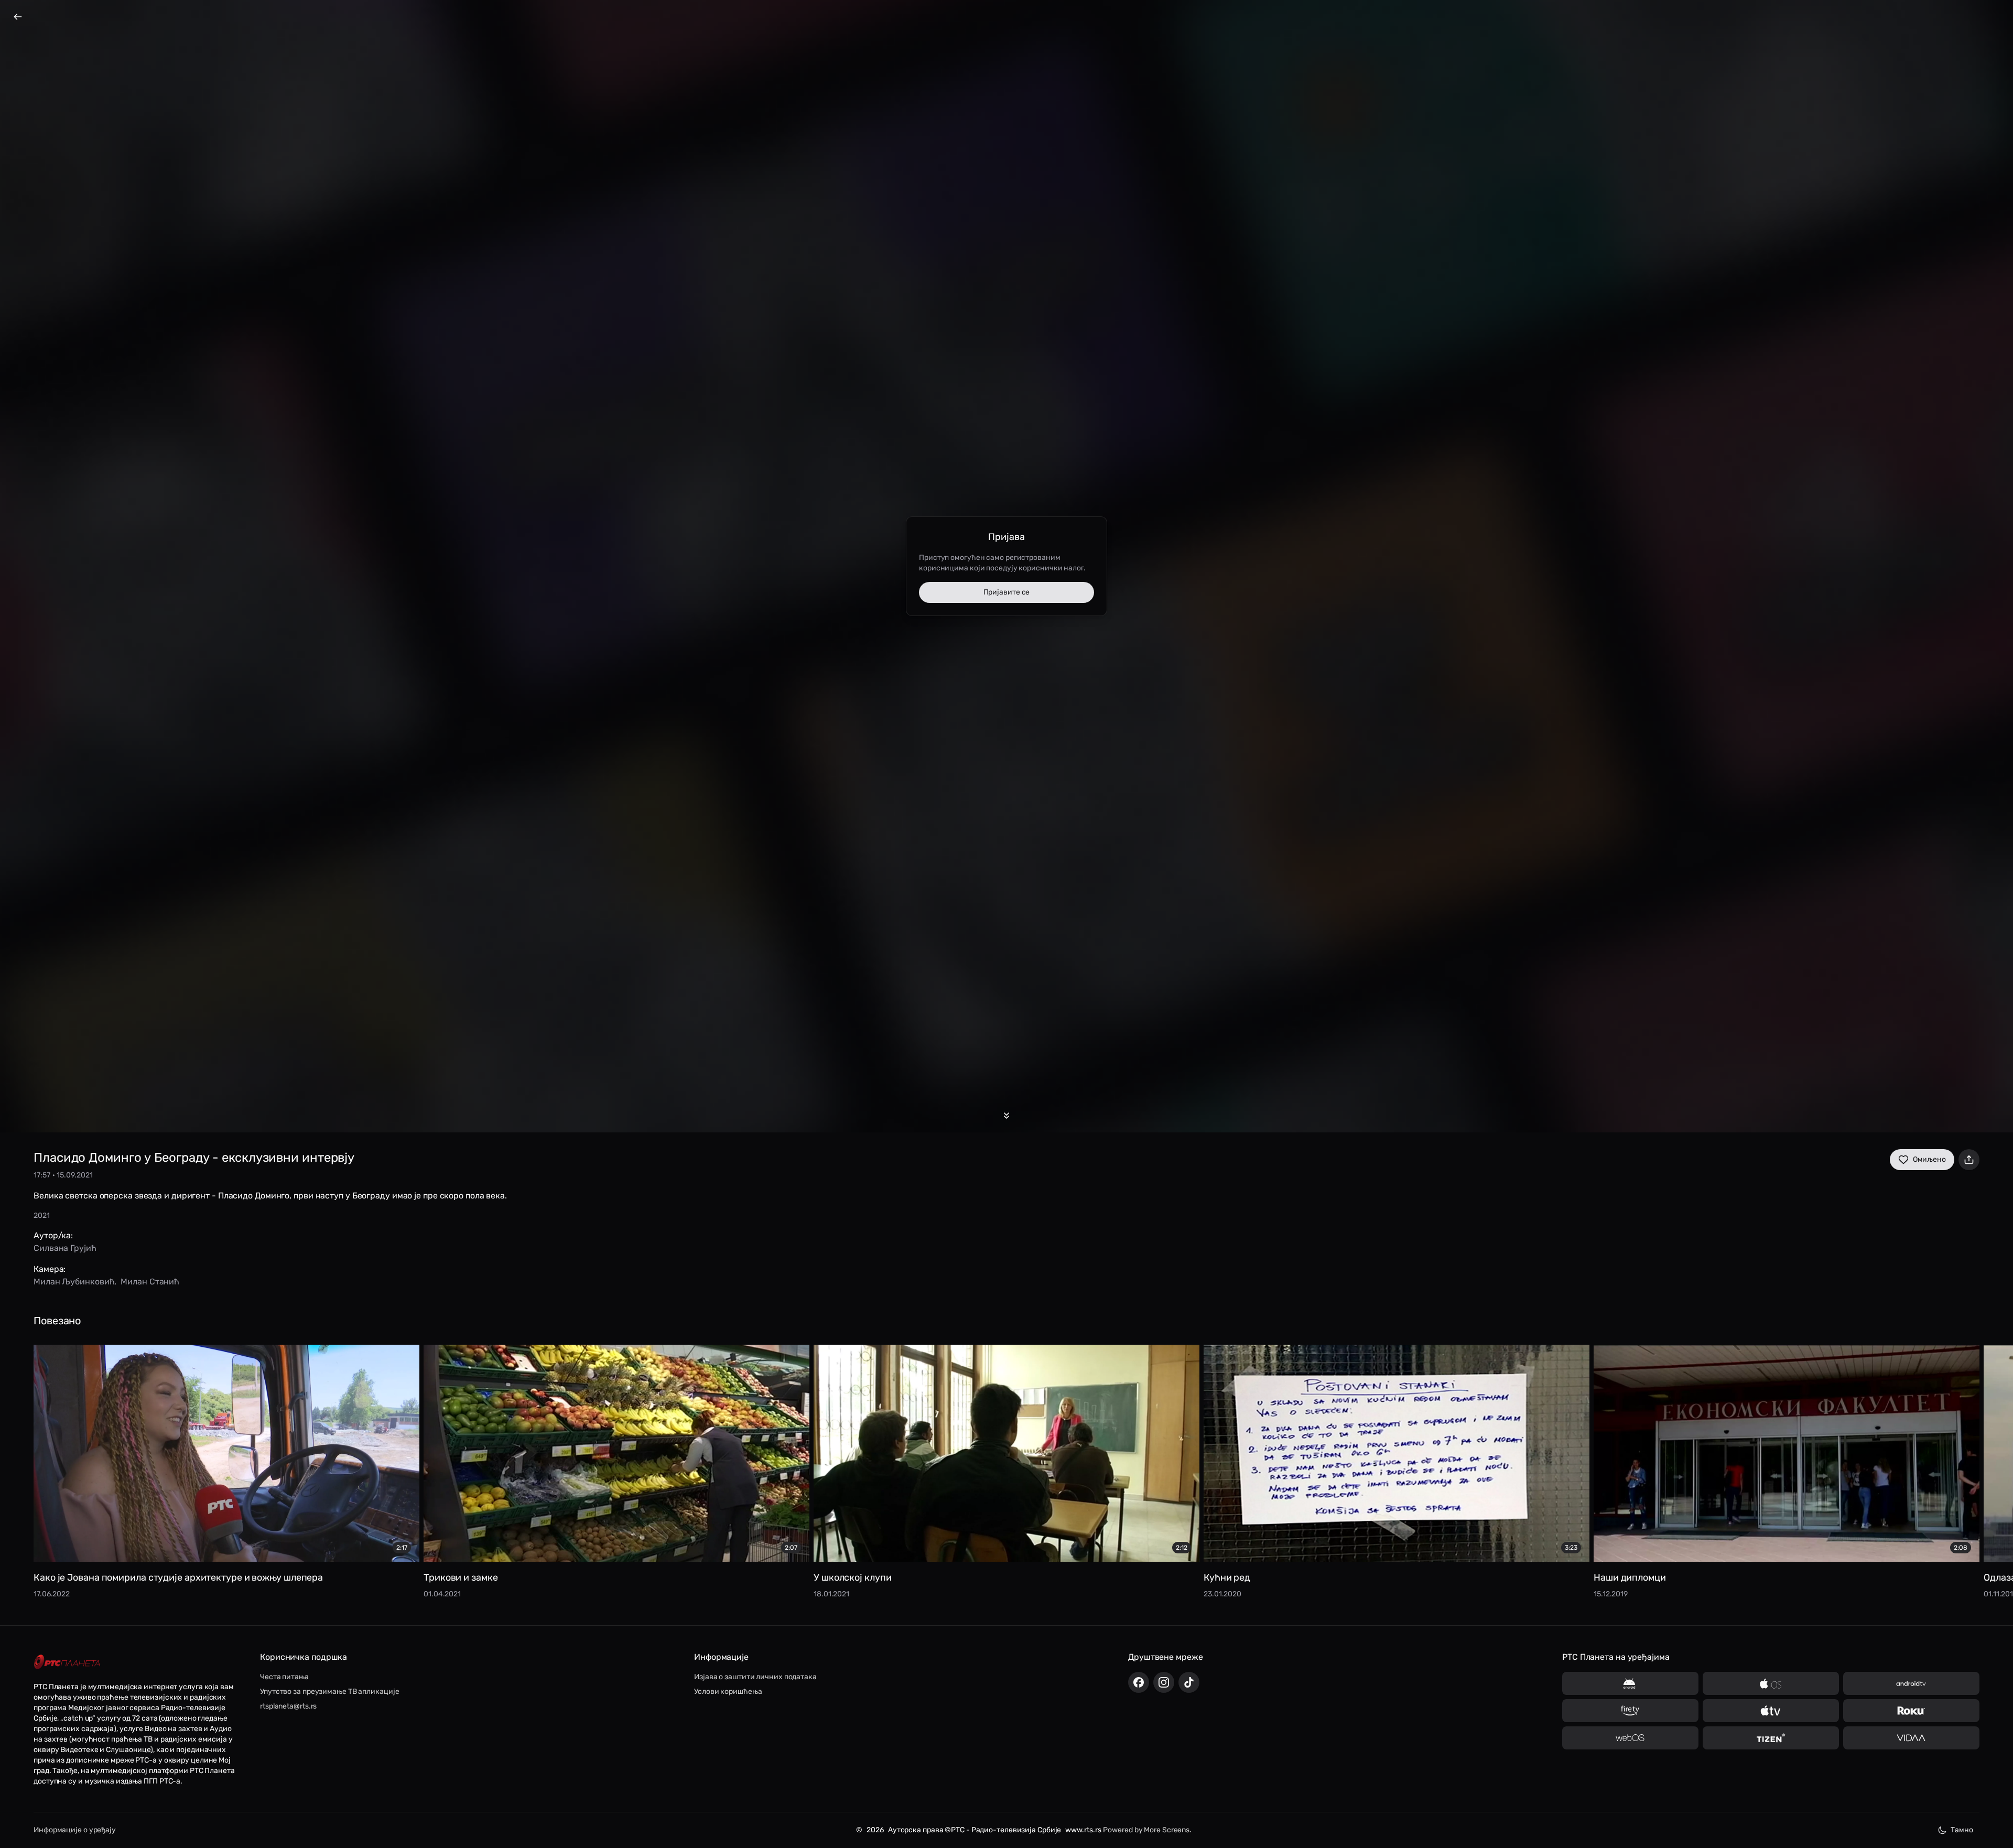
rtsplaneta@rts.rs (288, 1706)
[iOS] (1771, 1683)
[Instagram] (1164, 1682)
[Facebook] (1139, 1682)
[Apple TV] (1771, 1711)
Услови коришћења (728, 1692)
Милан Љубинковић (74, 1282)
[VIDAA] (1911, 1738)
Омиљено (1929, 1159)
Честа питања (284, 1677)
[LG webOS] (1630, 1738)
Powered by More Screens (1146, 1830)
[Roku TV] (1911, 1711)
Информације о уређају (75, 1830)
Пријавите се (1007, 592)
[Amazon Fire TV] (1630, 1711)
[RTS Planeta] (67, 1662)
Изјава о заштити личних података (755, 1677)
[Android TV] (1911, 1683)
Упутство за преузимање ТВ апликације (329, 1692)
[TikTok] (1189, 1682)
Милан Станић (150, 1282)
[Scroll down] (1006, 1116)
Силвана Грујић (65, 1248)
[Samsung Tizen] (1771, 1738)
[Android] (1630, 1683)
